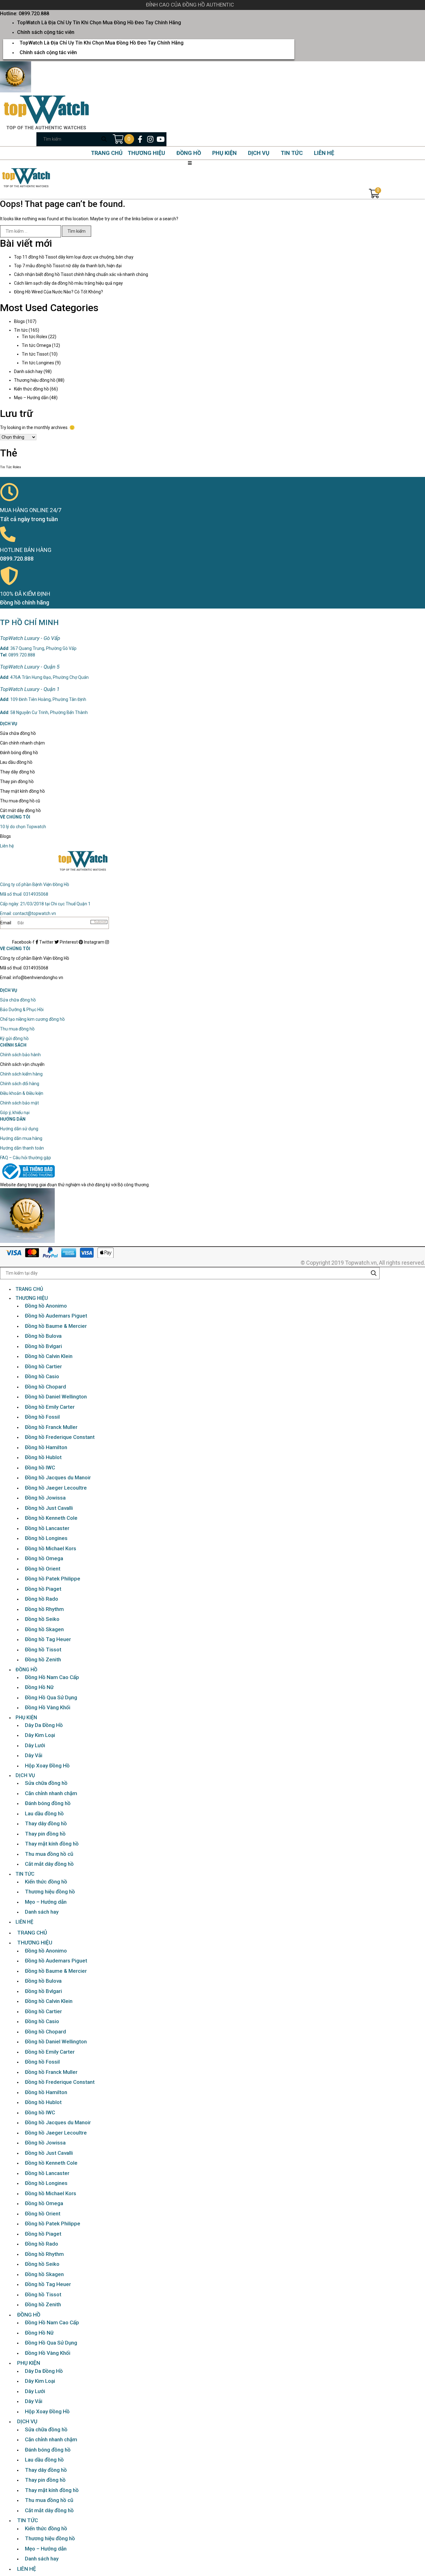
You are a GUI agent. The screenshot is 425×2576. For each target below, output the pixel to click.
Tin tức (292, 153)
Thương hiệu (146, 153)
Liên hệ (324, 153)
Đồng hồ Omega (44, 1558)
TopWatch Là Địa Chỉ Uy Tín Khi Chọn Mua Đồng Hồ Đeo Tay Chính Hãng (99, 23)
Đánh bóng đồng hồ (19, 753)
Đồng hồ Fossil (42, 1417)
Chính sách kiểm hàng (21, 1074)
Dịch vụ (259, 153)
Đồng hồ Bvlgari (43, 1346)
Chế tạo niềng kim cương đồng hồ (32, 1019)
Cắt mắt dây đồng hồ (20, 810)
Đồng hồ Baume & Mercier (56, 1326)
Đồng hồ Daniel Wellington (56, 1397)
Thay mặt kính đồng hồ (22, 791)
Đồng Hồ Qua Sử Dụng (51, 1697)
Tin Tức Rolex (10, 467)
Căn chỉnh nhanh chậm (22, 743)
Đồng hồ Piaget (43, 1589)
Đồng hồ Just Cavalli (49, 1508)
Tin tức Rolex (35, 337)
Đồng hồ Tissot (43, 1650)
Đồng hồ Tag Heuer (48, 1639)
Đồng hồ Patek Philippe (53, 1579)
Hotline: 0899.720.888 (25, 14)
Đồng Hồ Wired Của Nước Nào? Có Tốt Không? (58, 292)
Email (6, 923)
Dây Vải (34, 1755)
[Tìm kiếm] (104, 139)
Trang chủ (107, 153)
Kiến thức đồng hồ (31, 389)
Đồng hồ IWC (40, 1468)
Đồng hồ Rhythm (44, 1609)
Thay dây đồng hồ (17, 772)
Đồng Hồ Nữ (39, 1687)
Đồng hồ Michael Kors (51, 1548)
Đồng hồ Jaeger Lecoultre (56, 1488)
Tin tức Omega (36, 345)
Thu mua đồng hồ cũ (20, 801)
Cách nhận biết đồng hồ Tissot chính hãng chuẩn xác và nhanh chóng (81, 274)
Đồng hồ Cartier (43, 1366)
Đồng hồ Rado (42, 1599)
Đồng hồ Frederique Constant (60, 1437)
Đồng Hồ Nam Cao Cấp (52, 1677)
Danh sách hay (28, 371)
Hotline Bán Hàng (26, 550)
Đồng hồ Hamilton (46, 1447)
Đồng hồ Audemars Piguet (56, 1316)
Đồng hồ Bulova (43, 1336)
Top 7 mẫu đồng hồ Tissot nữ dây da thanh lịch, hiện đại (68, 266)
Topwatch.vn (361, 1263)
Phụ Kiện (224, 153)
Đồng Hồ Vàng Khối (48, 1707)
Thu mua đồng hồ (17, 1029)
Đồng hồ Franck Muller (51, 1427)
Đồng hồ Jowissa (45, 1498)
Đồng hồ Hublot (43, 1457)
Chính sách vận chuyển (22, 1064)
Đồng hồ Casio (42, 1376)
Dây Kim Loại (40, 1735)
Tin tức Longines (38, 363)
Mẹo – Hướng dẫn (31, 398)
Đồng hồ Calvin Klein (49, 1356)
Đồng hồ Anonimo (46, 1306)
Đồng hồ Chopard (45, 1387)
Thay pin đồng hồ (17, 782)
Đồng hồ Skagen (44, 1629)
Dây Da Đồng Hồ (44, 1725)
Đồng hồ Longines (46, 1538)
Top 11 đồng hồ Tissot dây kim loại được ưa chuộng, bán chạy (74, 257)
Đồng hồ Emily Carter (50, 1407)
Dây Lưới (35, 1745)
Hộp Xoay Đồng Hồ (47, 1766)
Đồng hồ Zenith (43, 1659)
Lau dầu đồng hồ (16, 762)
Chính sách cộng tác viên (46, 32)
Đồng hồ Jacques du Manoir (58, 1477)
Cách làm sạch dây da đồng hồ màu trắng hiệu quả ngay (68, 283)
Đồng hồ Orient (43, 1569)
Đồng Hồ (189, 153)
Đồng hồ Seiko (42, 1619)
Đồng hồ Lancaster (47, 1528)
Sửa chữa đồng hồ (18, 733)
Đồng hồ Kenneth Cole (51, 1518)
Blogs (19, 321)
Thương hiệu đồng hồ (35, 380)
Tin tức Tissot (35, 354)
